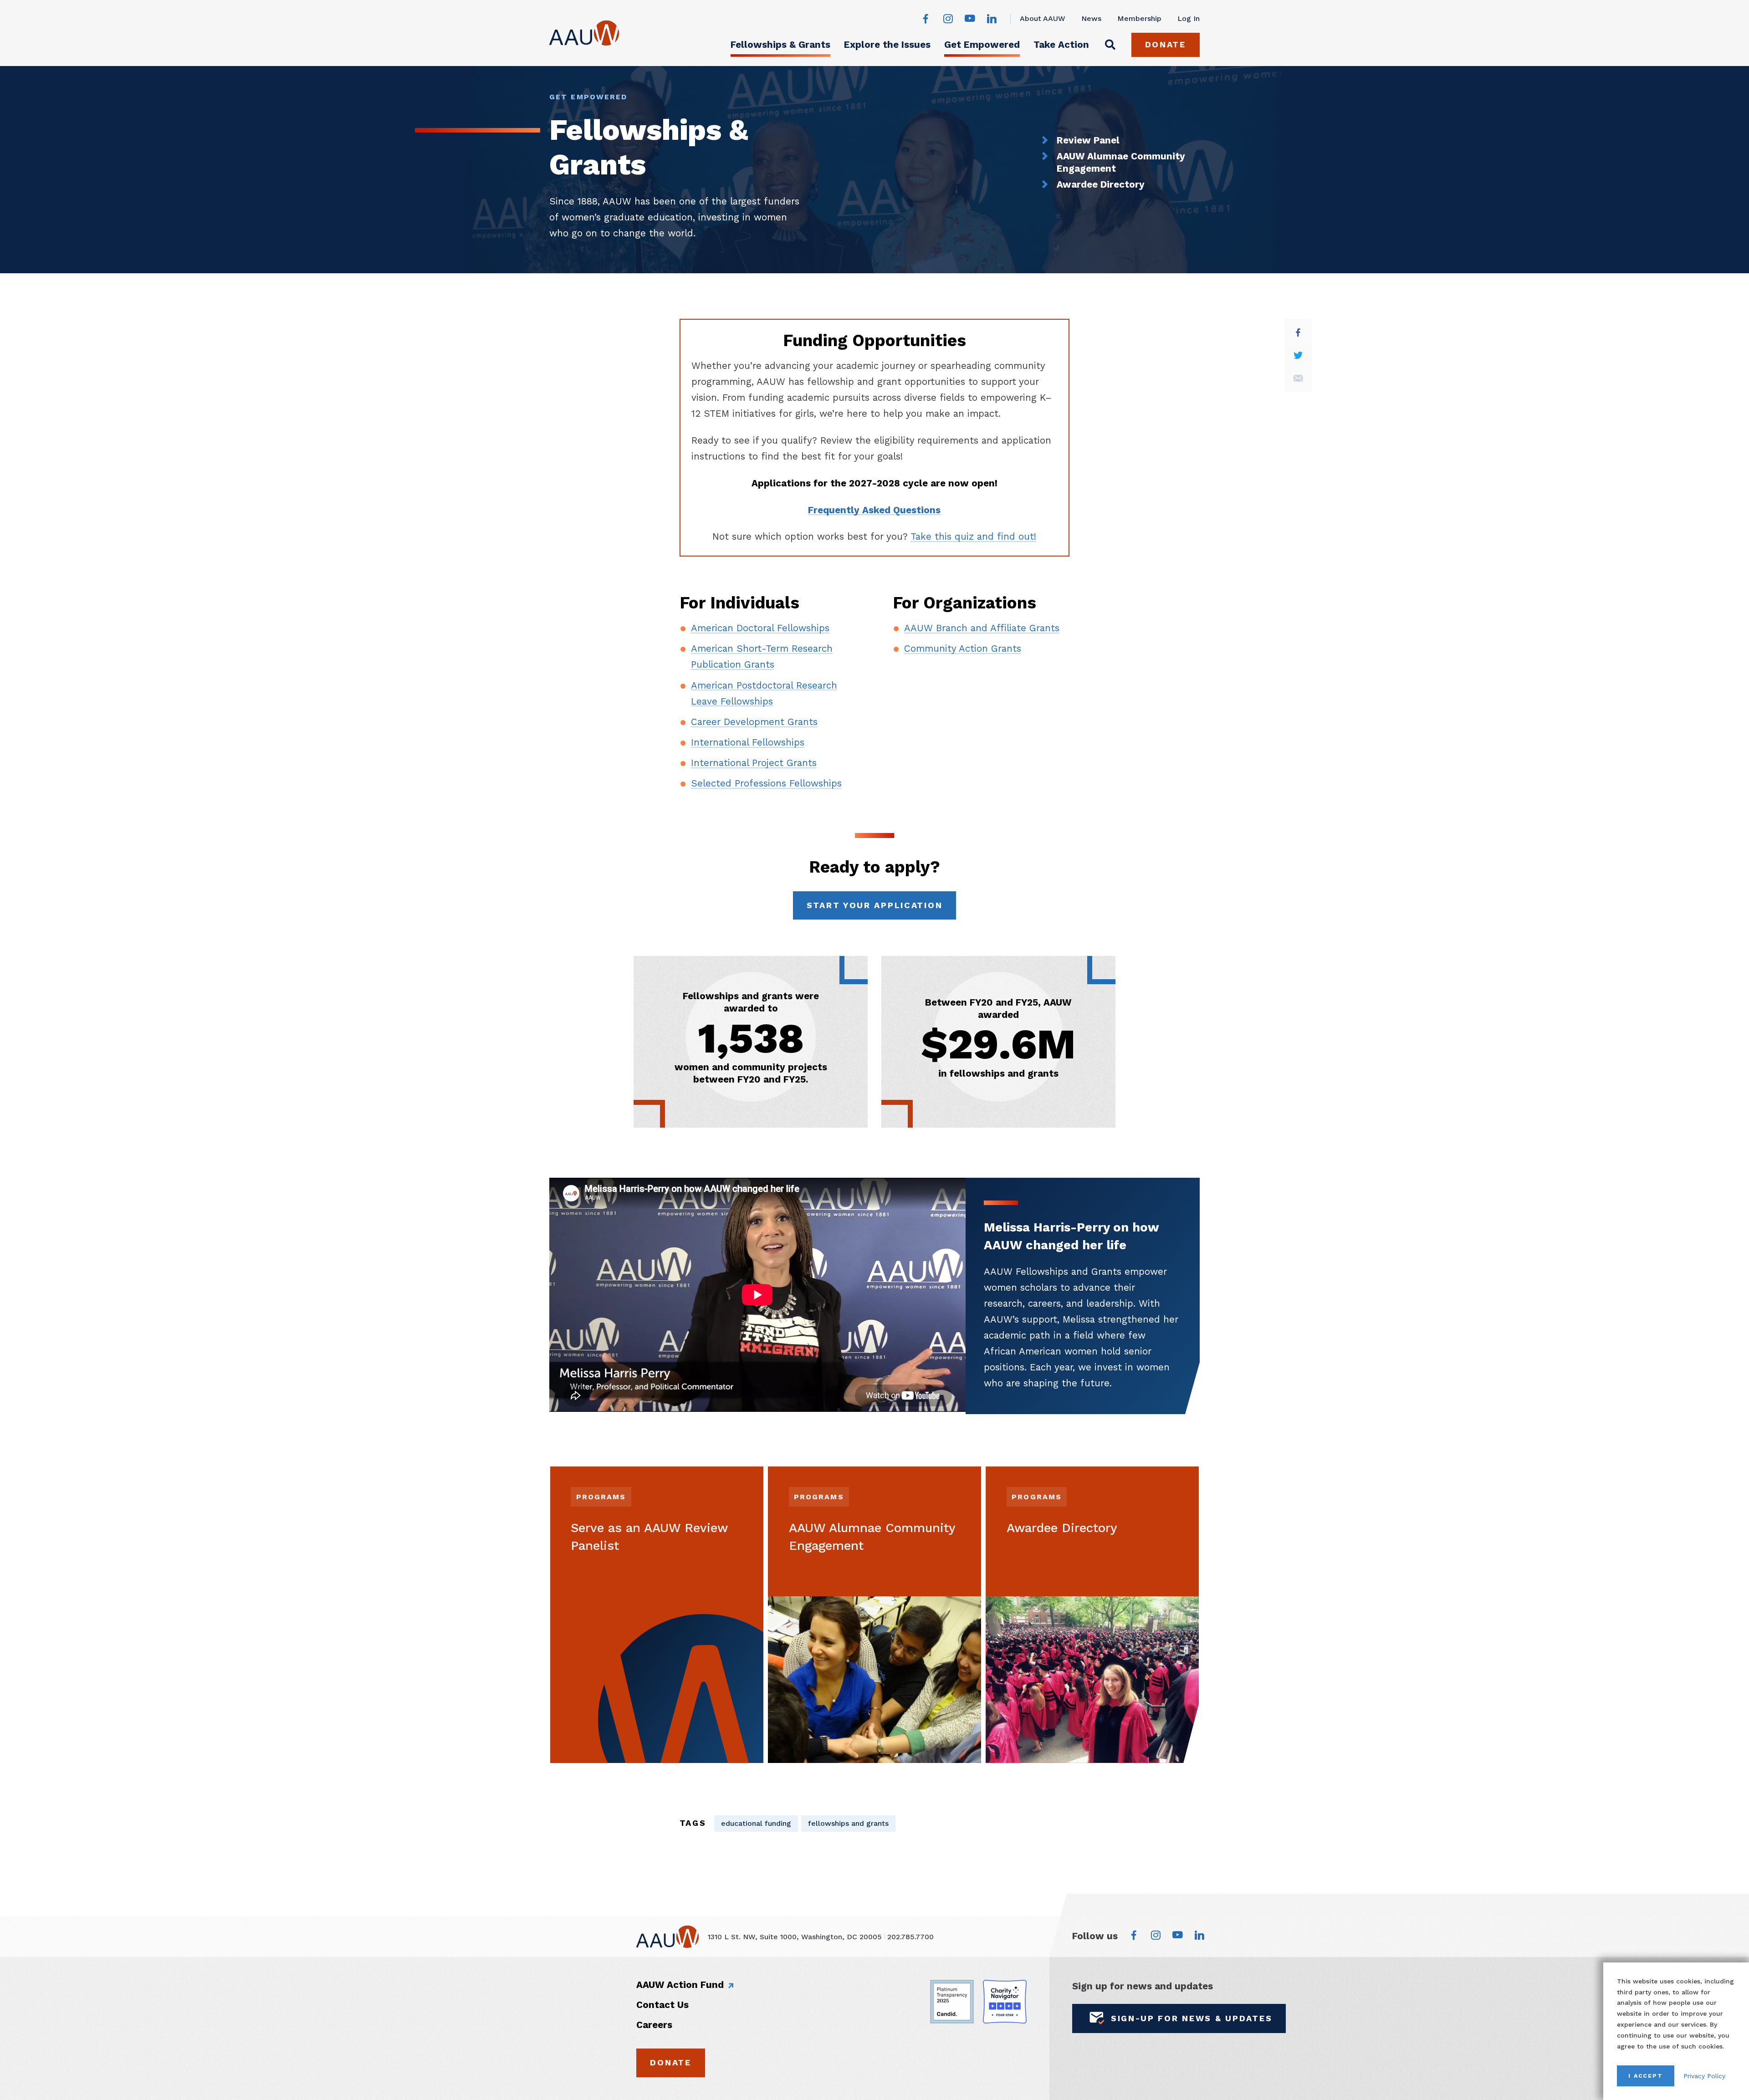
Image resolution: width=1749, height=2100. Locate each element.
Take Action (1061, 45)
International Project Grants (754, 763)
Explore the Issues (887, 45)
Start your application (875, 905)
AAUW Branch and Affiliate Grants (982, 628)
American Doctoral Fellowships (760, 628)
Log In (1189, 18)
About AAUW (1043, 18)
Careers (654, 2025)
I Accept (1646, 2076)
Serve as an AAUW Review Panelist (649, 1537)
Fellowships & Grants (780, 45)
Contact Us (662, 2005)
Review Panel (1088, 140)
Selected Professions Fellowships (766, 783)
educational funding (756, 1823)
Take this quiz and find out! (973, 536)
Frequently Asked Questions (874, 510)
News (1091, 18)
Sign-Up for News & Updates (1192, 2018)
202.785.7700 (910, 1937)
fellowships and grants (848, 1823)
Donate (1166, 44)
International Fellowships (748, 742)
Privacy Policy (1704, 2076)
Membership (1139, 18)
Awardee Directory (1101, 184)
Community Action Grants (963, 649)
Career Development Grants (754, 722)
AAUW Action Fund (680, 1985)
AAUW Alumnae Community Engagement (1121, 162)
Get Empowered (982, 45)
